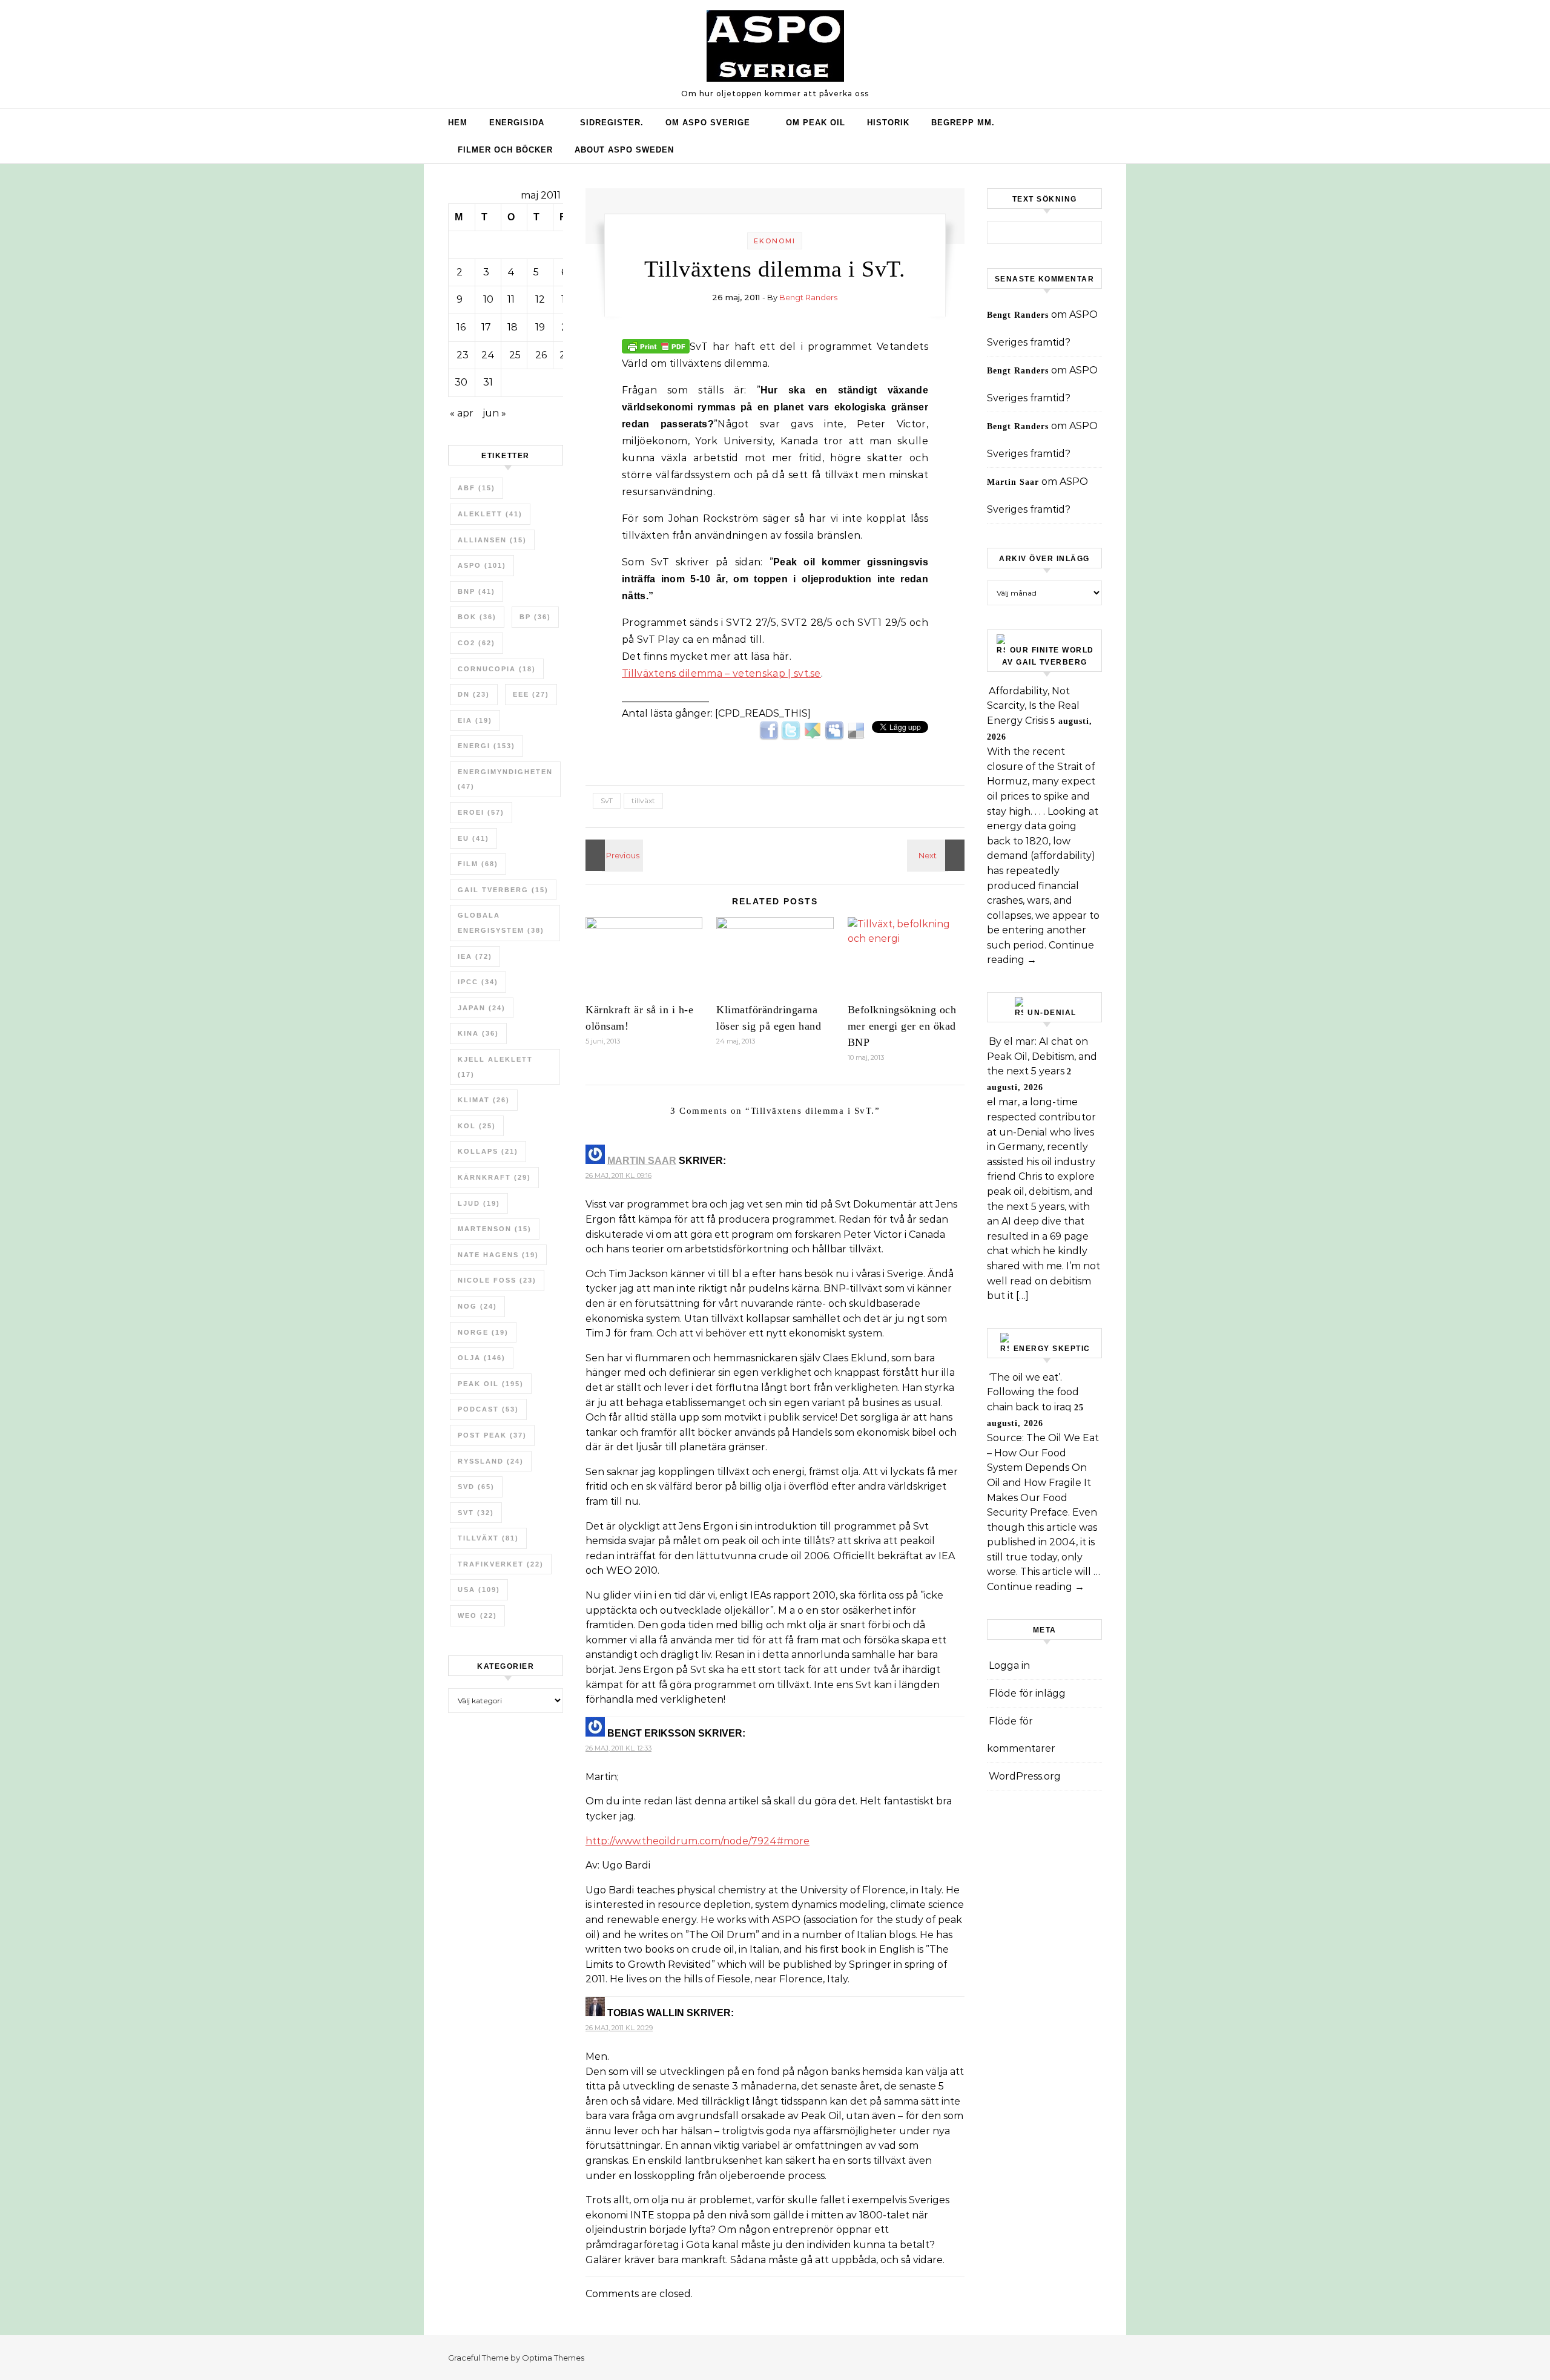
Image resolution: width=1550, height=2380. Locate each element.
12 (540, 299)
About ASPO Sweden (624, 150)
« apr (462, 413)
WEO (477, 1616)
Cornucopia (497, 669)
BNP (477, 591)
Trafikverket (501, 1564)
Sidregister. (612, 123)
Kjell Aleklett (495, 1067)
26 (541, 355)
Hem (458, 123)
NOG (477, 1306)
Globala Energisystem (501, 923)
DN (474, 694)
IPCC (478, 982)
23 (463, 355)
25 (515, 355)
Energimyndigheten (505, 779)
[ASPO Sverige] (775, 49)
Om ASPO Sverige (708, 123)
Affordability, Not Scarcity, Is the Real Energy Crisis (1033, 706)
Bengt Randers (808, 297)
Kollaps (488, 1151)
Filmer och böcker (505, 150)
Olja (482, 1358)
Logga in (1009, 1665)
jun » (494, 413)
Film (478, 864)
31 (488, 382)
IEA (475, 956)
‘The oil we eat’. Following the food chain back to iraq (1033, 1392)
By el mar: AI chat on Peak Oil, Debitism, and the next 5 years (1042, 1056)
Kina (478, 1033)
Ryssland (491, 1461)
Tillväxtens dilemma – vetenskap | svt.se (721, 673)
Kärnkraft (494, 1177)
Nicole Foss (497, 1280)
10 (488, 299)
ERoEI (481, 812)
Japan (482, 1008)
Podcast (488, 1409)
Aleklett (490, 514)
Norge (483, 1332)
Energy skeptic (1052, 1349)
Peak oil (491, 1384)
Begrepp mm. (963, 123)
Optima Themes (553, 2358)
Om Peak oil (816, 123)
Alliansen (492, 540)
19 (540, 327)
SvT (476, 1513)
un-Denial (1052, 1013)
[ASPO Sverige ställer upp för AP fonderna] (613, 855)
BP (535, 617)
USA (479, 1589)
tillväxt (488, 1538)
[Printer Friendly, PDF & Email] (656, 346)
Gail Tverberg (503, 890)
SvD (476, 1487)
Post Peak (492, 1435)
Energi (486, 746)
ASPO (482, 565)
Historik (888, 123)
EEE (531, 694)
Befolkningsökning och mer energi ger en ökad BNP (902, 1026)
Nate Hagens (498, 1255)
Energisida (517, 123)
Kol (477, 1126)
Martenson (495, 1229)
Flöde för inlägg (1027, 1693)
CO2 (477, 643)
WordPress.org (1025, 1776)
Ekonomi (775, 241)
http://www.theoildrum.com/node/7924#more (697, 1841)
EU (473, 838)
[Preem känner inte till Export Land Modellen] (937, 855)
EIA (475, 720)
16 (461, 327)
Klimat (484, 1100)
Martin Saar (642, 1161)
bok (477, 617)
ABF (477, 488)
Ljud (479, 1203)
